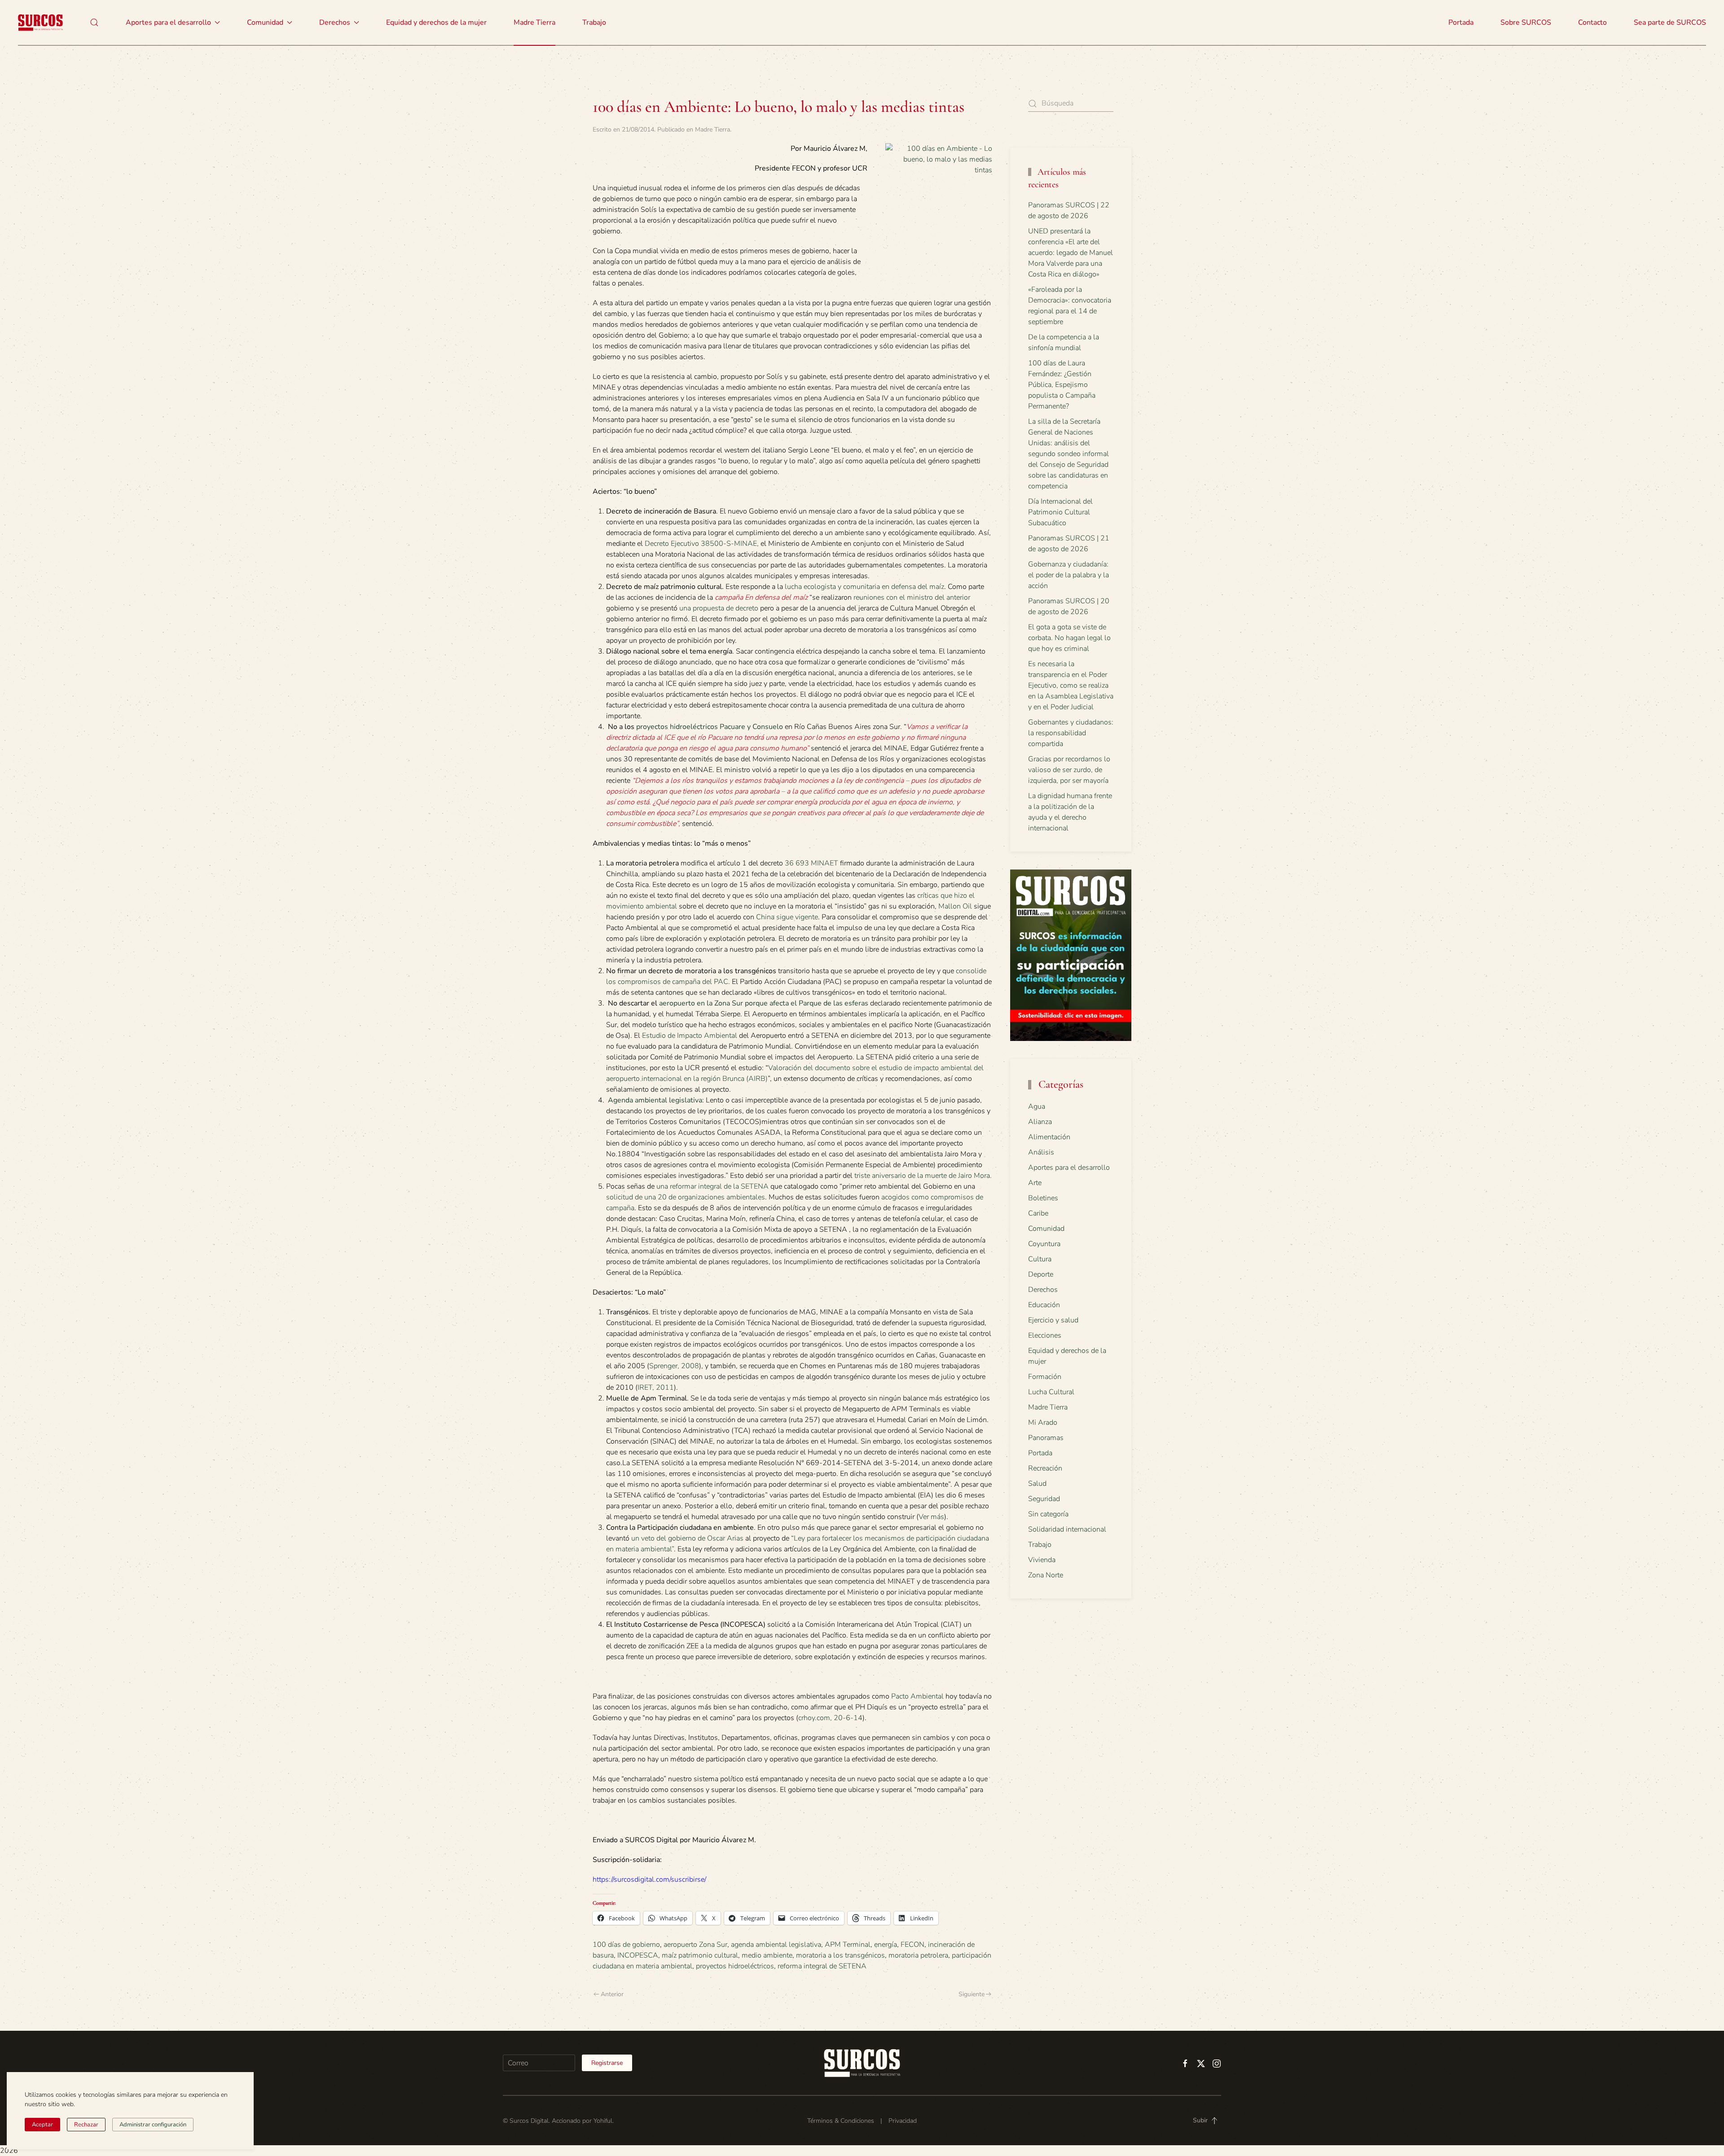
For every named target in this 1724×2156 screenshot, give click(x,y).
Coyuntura (1044, 1244)
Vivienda (1042, 1560)
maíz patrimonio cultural (700, 1955)
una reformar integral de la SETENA (712, 1186)
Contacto (1592, 22)
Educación (1044, 1305)
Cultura (1040, 1259)
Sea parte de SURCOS (1670, 22)
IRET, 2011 (656, 1388)
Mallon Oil (954, 906)
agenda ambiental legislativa (776, 1945)
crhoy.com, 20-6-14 (830, 1718)
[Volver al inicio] (40, 22)
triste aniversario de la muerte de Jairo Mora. (923, 1176)
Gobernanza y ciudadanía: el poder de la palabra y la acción (1069, 575)
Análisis (1041, 1152)
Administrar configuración (153, 2125)
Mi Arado (1043, 1423)
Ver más (931, 1517)
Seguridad (1044, 1499)
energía (886, 1945)
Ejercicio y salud (1053, 1320)
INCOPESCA (638, 1955)
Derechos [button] (335, 22)
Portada (1461, 22)
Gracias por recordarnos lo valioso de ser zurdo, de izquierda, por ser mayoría (1069, 770)
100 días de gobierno (626, 1945)
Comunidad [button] (265, 22)
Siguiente (972, 1994)
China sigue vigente (787, 917)
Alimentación (1049, 1137)
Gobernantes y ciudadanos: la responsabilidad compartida (1071, 733)
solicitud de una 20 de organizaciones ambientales (686, 1197)
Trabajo (594, 22)
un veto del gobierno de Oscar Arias (687, 1538)
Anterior (612, 1994)
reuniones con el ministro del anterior (912, 597)
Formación (1045, 1377)
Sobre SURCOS (1526, 22)
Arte (1035, 1183)
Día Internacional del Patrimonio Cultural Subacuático (1060, 512)
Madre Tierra (534, 22)
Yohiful (603, 2121)
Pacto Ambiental (917, 1696)
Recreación (1045, 1468)
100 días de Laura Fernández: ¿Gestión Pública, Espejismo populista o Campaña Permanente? (1062, 385)
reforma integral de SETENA (822, 1966)
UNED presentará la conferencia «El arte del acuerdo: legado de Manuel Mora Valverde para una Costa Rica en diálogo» (1071, 253)
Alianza (1040, 1122)
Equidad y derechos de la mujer (436, 22)
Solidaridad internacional (1067, 1529)
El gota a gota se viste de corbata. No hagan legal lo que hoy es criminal (1069, 638)
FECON (913, 1945)
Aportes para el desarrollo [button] (168, 22)
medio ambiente (767, 1955)
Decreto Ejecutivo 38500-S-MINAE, (702, 544)
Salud (1037, 1484)
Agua (1037, 1107)
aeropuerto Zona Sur (695, 1945)
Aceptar (42, 2125)
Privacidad (903, 2121)
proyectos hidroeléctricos (735, 1966)
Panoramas (1046, 1438)
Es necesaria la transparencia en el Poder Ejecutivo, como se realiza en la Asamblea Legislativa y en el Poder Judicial (1071, 685)
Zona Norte (1046, 1575)
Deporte (1041, 1274)
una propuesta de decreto (719, 608)
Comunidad (1046, 1229)
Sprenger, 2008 (674, 1366)
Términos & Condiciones (841, 2121)
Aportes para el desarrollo (1069, 1168)
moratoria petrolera (918, 1955)
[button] (94, 22)
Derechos (1043, 1290)
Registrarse (607, 2063)
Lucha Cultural (1051, 1392)
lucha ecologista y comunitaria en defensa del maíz (864, 587)
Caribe (1038, 1213)
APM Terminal (848, 1945)
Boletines (1043, 1198)
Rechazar (86, 2125)
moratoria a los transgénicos (840, 1955)
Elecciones (1045, 1335)
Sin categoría (1048, 1514)
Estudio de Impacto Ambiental (690, 1036)
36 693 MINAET (811, 863)
